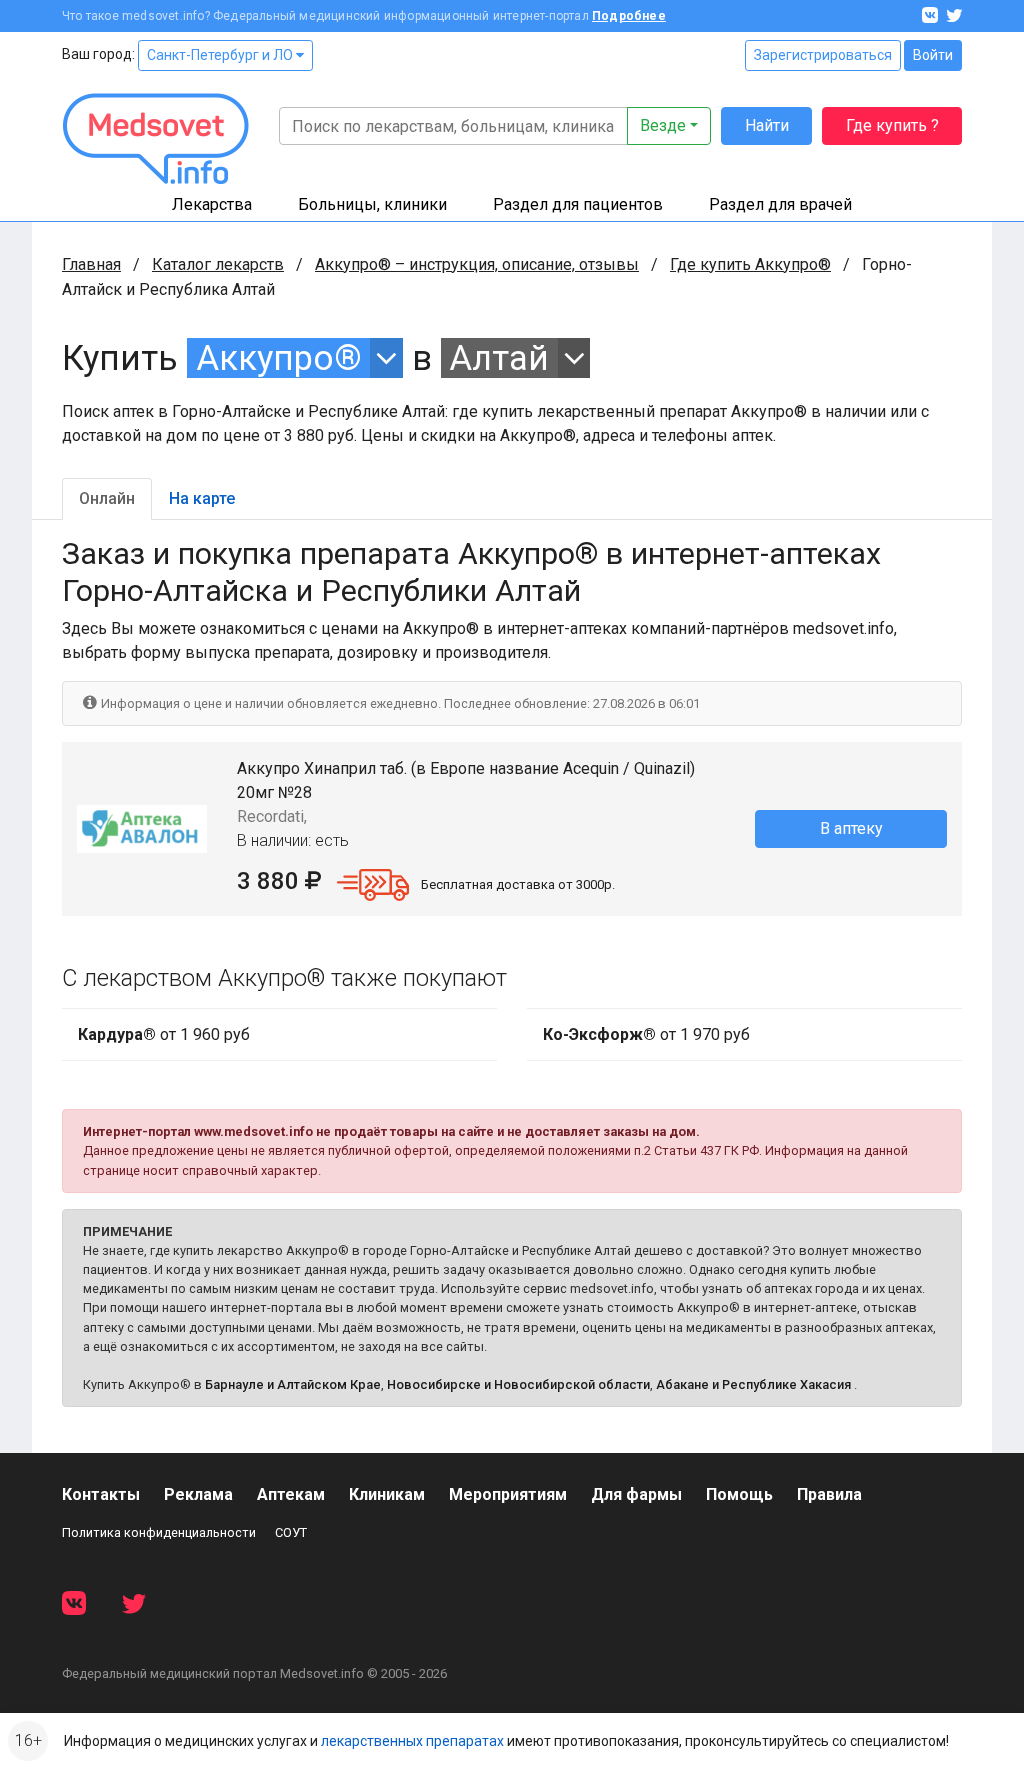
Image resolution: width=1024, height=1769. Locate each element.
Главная (91, 264)
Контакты (101, 1494)
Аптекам (291, 1494)
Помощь (739, 1494)
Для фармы (636, 1494)
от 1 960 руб (164, 1034)
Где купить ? (892, 125)
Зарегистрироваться (823, 55)
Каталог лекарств (218, 264)
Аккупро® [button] (279, 358)
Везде (663, 125)
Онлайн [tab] (107, 498)
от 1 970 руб (646, 1034)
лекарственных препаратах (412, 1741)
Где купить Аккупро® (750, 264)
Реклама (198, 1494)
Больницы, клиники (372, 204)
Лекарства (212, 204)
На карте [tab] (202, 498)
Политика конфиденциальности (159, 1532)
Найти (767, 125)
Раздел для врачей (780, 204)
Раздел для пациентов (578, 204)
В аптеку (851, 828)
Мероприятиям (508, 1494)
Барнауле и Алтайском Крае (293, 1384)
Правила (829, 1494)
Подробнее (629, 16)
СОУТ (291, 1532)
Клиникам (387, 1494)
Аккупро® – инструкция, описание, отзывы (477, 264)
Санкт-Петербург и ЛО (221, 55)
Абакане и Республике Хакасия (753, 1384)
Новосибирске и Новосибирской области (518, 1384)
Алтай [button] (499, 358)
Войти (933, 55)
